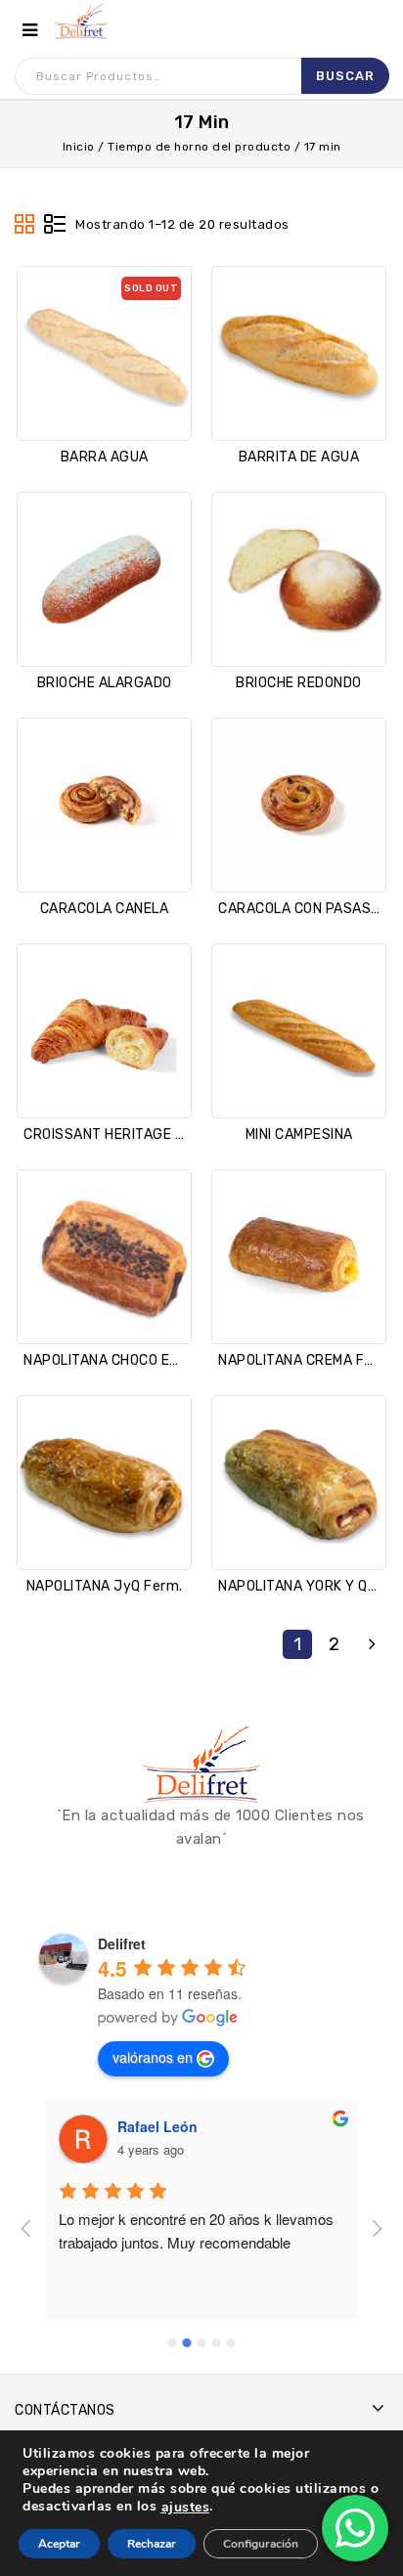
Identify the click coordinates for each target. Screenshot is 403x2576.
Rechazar (152, 2544)
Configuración (261, 2544)
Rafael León (157, 2126)
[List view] (55, 225)
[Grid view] (25, 225)
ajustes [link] (186, 2507)
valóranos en (153, 2057)
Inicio (79, 147)
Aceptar (59, 2544)
